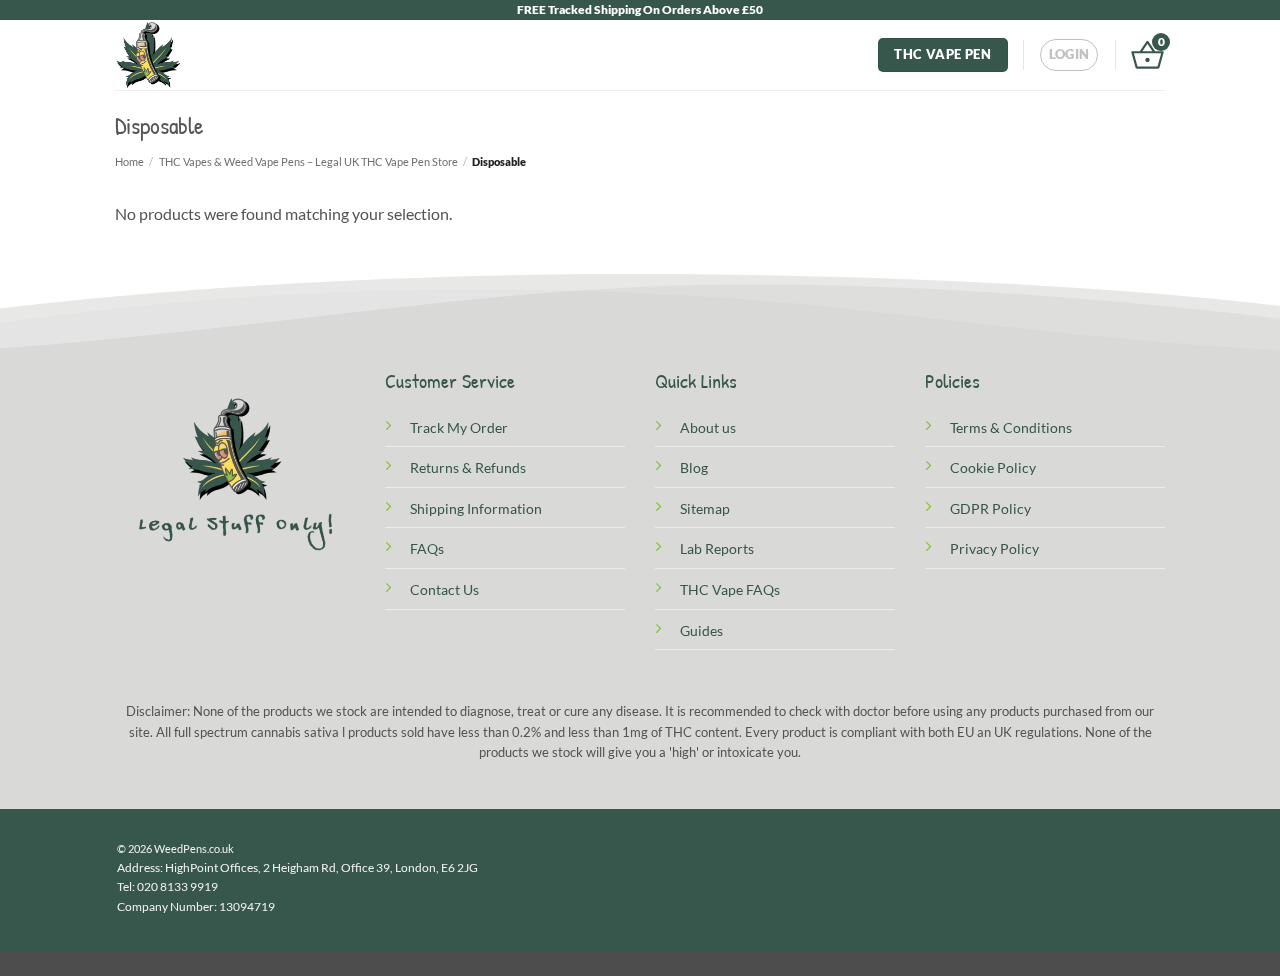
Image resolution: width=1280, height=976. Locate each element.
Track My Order (459, 427)
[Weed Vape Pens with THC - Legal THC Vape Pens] (150, 55)
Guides (701, 630)
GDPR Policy (990, 508)
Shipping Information (476, 508)
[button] (1069, 55)
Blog (694, 467)
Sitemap (705, 508)
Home (129, 161)
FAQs (427, 548)
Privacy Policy (994, 548)
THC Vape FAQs (730, 589)
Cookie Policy (993, 467)
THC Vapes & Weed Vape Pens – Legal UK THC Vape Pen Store (308, 161)
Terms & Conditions (1011, 427)
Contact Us (444, 589)
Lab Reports (717, 548)
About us (708, 427)
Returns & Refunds (468, 467)
